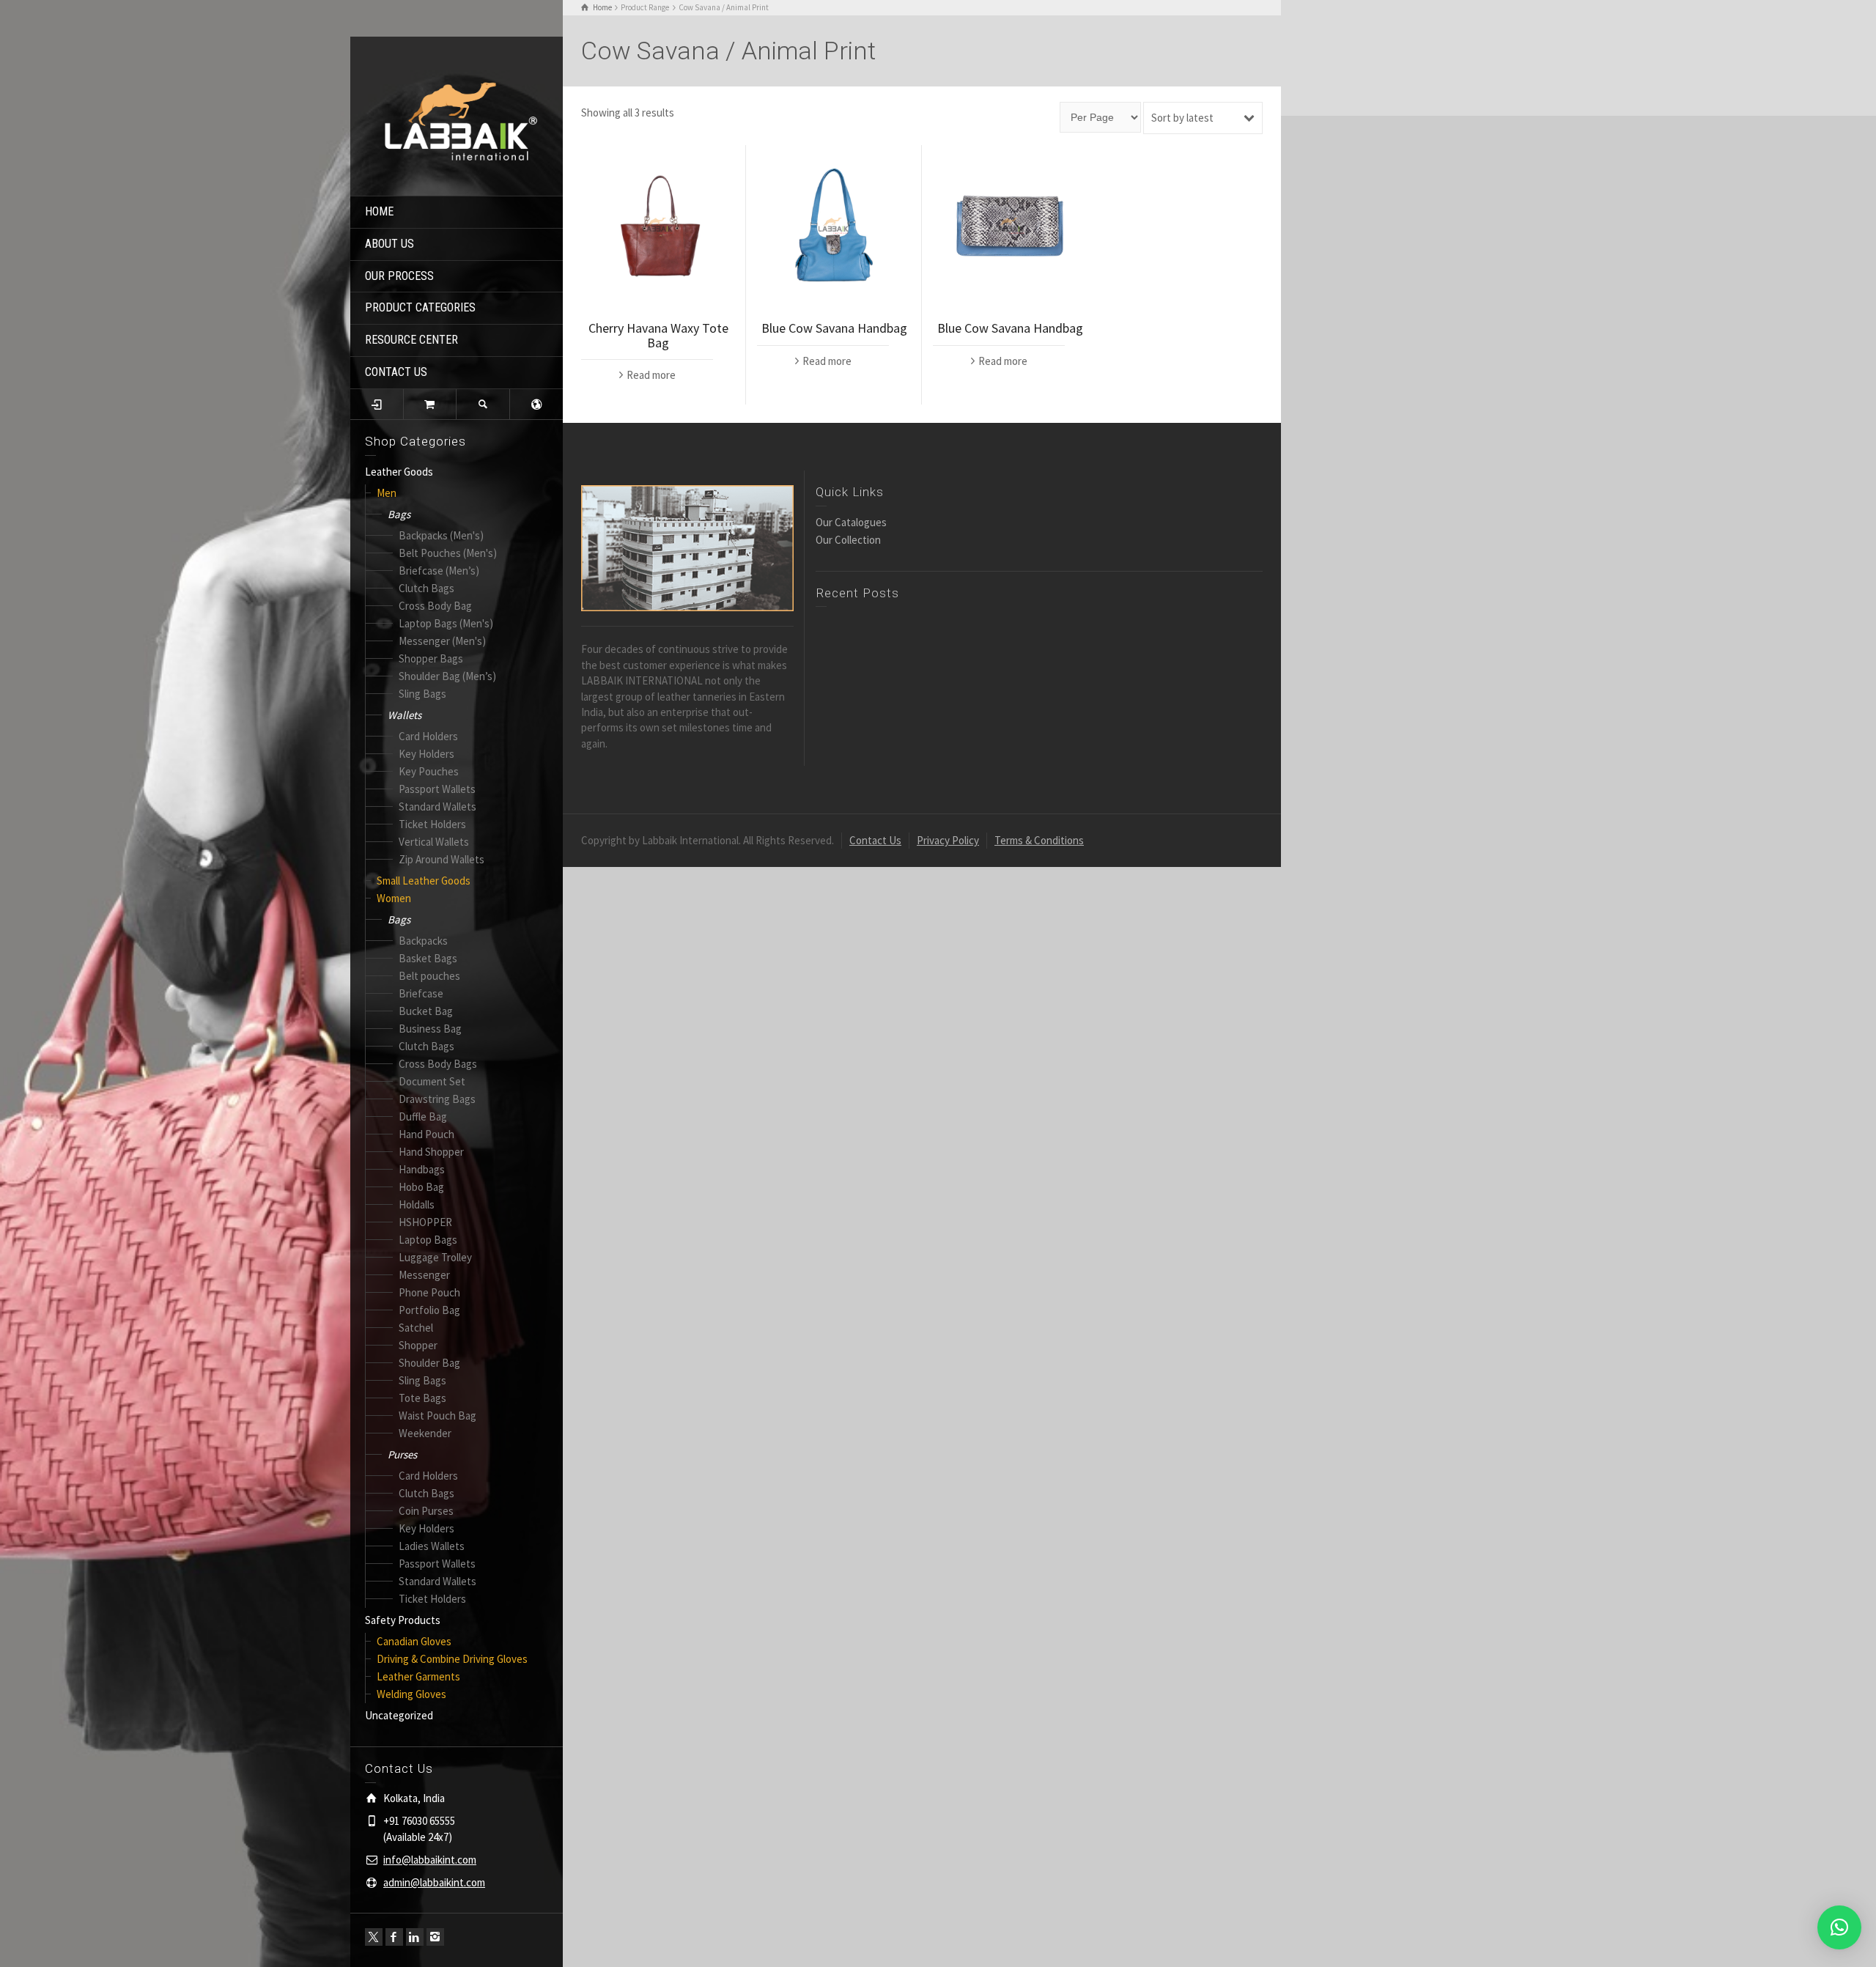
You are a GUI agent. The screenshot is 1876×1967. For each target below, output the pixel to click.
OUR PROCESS (399, 276)
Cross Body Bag (435, 606)
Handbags (422, 1169)
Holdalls (417, 1204)
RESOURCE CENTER (411, 340)
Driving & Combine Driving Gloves (452, 1659)
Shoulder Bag (429, 1363)
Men (387, 493)
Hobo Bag (421, 1187)
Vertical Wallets (434, 842)
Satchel (416, 1328)
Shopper (418, 1345)
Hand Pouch (426, 1134)
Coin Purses (426, 1511)
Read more (651, 375)
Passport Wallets (437, 789)
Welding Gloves (411, 1694)
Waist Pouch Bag (437, 1416)
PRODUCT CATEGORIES (420, 307)
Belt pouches (429, 976)
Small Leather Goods (424, 881)
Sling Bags (422, 694)
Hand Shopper (431, 1152)
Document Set (432, 1081)
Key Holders (426, 754)
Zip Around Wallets (442, 859)
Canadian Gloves (414, 1641)
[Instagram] (435, 1937)
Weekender (425, 1433)
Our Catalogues (851, 522)
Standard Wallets (437, 807)
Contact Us (875, 840)
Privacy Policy (948, 840)
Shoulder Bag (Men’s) (447, 676)
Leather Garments (418, 1676)
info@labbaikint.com (430, 1860)
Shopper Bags (431, 658)
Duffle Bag (423, 1117)
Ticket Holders (432, 824)
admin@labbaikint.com (434, 1882)
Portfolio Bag (429, 1310)
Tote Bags (422, 1398)
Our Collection (848, 540)
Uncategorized (399, 1715)
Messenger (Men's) (442, 641)
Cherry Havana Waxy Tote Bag (658, 335)
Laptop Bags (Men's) (446, 623)
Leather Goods (399, 472)
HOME (379, 211)
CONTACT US (396, 372)
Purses (402, 1454)
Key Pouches (429, 771)
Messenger (424, 1275)
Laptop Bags (428, 1240)
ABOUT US (389, 244)
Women (394, 898)
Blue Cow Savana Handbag (834, 328)
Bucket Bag (426, 1011)
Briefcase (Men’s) (439, 571)
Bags (399, 514)
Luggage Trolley (435, 1257)
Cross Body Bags (438, 1064)
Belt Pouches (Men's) (448, 553)
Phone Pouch (429, 1292)
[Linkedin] (415, 1937)
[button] (1839, 1927)
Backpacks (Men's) (441, 535)
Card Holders (428, 736)
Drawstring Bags (437, 1099)
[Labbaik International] (457, 115)
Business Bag (430, 1029)
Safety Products (403, 1620)
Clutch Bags (426, 588)
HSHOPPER (425, 1222)
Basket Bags (428, 958)
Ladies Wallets (432, 1546)
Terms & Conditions (1039, 840)
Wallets (405, 715)
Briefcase (421, 993)
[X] (374, 1937)
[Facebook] (394, 1937)
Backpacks (423, 941)
